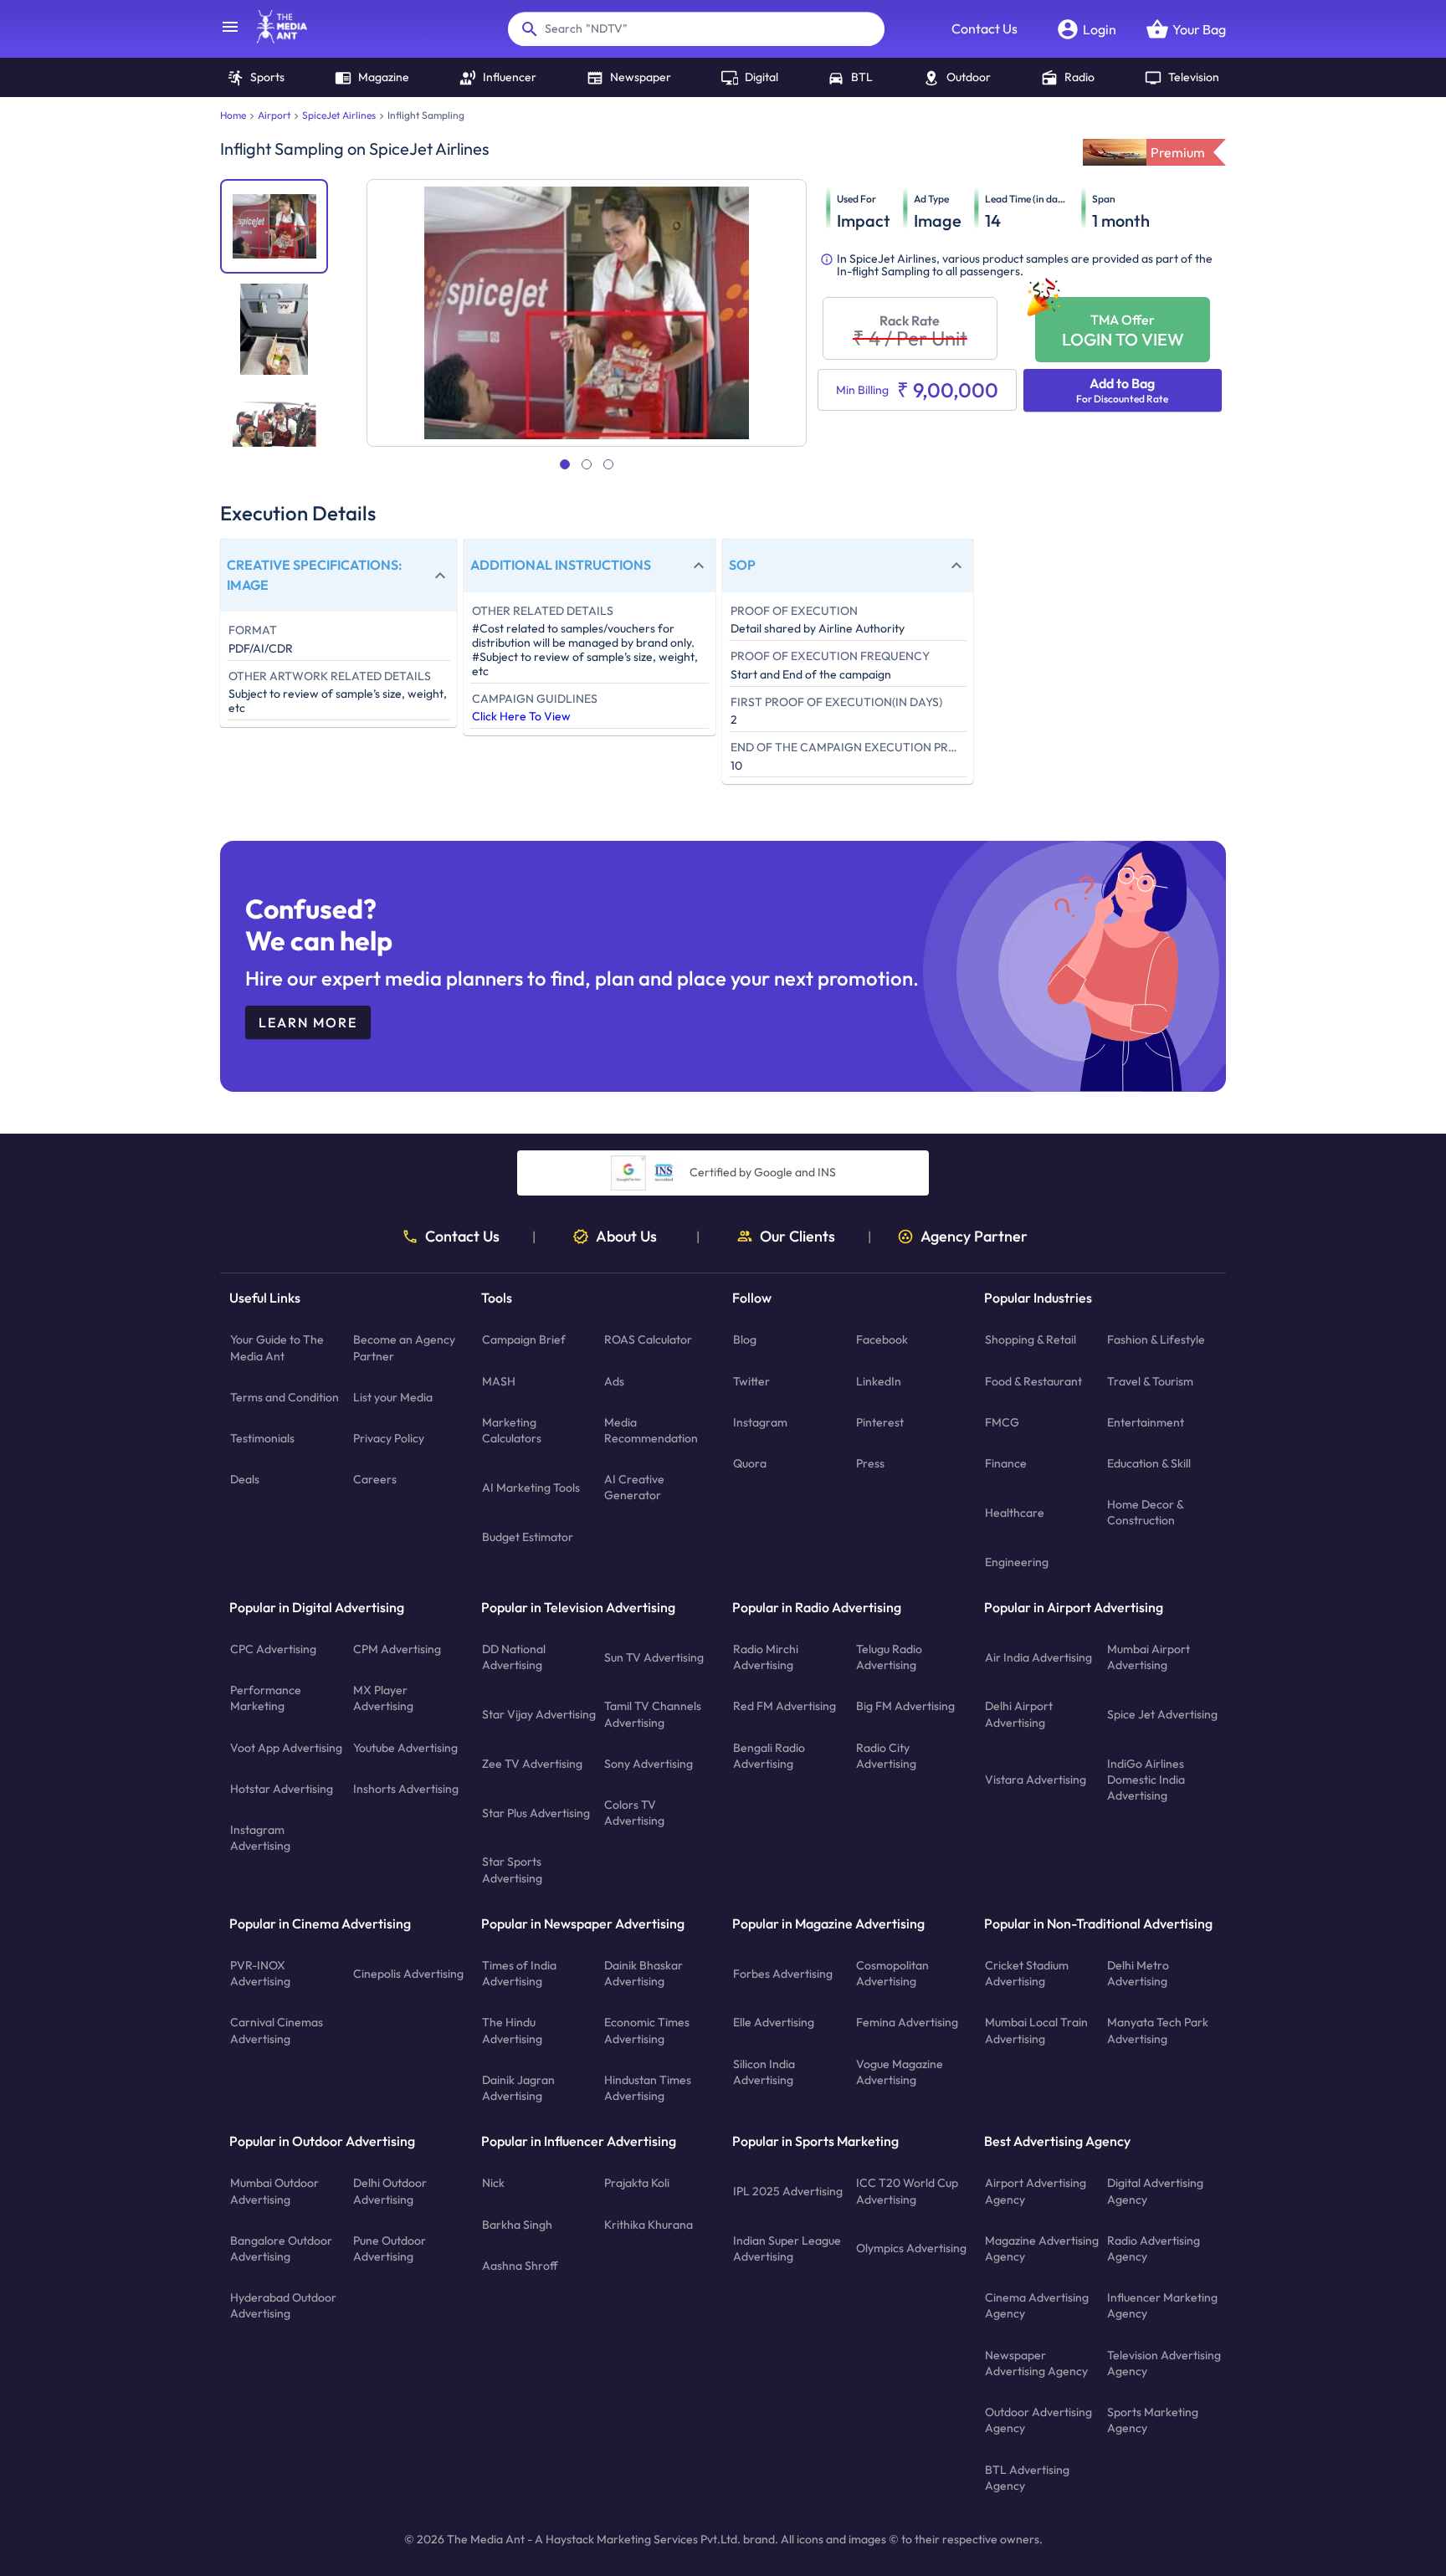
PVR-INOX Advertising (260, 1973)
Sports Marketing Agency (1153, 2420)
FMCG (1002, 1422)
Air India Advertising (1038, 1657)
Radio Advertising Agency (1154, 2248)
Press (870, 1463)
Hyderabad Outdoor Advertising (283, 2306)
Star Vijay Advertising (539, 1714)
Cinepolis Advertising (408, 1974)
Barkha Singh (517, 2225)
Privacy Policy (389, 1438)
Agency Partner (974, 1237)
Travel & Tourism (1150, 1381)
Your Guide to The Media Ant (277, 1348)
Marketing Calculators (512, 1430)
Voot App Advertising (286, 1748)
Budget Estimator (528, 1537)
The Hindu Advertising (512, 2031)
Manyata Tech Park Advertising (1158, 2031)
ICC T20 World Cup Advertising (907, 2192)
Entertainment (1146, 1422)
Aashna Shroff (520, 2266)
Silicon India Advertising (764, 2072)
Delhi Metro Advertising (1138, 1973)
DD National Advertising (514, 1657)
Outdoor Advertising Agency (1038, 2420)
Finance (1006, 1463)
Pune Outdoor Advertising (390, 2248)
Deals (245, 1480)
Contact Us (985, 28)
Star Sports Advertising (512, 1870)
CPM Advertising (397, 1649)
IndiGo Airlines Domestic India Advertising (1146, 1780)
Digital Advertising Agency (1155, 2192)
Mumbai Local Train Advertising (1036, 2031)
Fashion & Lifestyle (1156, 1340)
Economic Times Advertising (647, 2031)
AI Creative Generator (634, 1488)
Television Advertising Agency (1164, 2363)
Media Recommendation (651, 1430)
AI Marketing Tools (531, 1488)
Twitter (751, 1381)
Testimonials (262, 1438)
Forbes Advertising (783, 1974)
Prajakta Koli (637, 2184)
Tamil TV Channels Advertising (653, 1715)
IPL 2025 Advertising (788, 2191)
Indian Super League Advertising (787, 2248)
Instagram (760, 1422)
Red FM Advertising (785, 1707)
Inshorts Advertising (406, 1789)
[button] (338, 575)
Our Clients (797, 1237)
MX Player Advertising (383, 1699)
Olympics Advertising (911, 2249)
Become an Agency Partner (404, 1348)
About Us (626, 1237)
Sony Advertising (649, 1764)
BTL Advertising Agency (1027, 2478)
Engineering (1017, 1562)
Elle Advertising (774, 2023)
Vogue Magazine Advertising (900, 2072)
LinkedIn (879, 1381)
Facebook (882, 1340)
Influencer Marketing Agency (1162, 2306)
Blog (745, 1340)
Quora (750, 1463)
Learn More (308, 1022)
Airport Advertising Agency (1036, 2192)
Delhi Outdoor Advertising (390, 2192)
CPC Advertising (273, 1649)
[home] (274, 38)
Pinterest (880, 1422)
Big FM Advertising (905, 1707)
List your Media (393, 1397)
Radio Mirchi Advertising (766, 1657)
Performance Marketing (266, 1699)
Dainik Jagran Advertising (518, 2088)
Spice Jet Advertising (1162, 1714)
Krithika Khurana (649, 2225)
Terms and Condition (285, 1397)
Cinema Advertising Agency (1037, 2306)
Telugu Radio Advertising (889, 1657)
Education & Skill (1149, 1463)
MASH (499, 1381)
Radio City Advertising (886, 1756)
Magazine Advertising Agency (1042, 2248)
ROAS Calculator (648, 1340)
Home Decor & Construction (1145, 1513)
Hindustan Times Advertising (648, 2088)
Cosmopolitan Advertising (892, 1973)
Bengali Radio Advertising (769, 1756)
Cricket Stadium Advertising (1027, 1973)
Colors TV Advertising (634, 1813)
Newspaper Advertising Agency (1036, 2363)
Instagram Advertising (260, 1838)
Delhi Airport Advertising (1019, 1715)
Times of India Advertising (519, 1973)
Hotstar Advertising (282, 1789)
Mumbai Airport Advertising (1149, 1657)
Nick (493, 2184)
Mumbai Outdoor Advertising (274, 2192)
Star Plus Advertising (536, 1813)
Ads (614, 1381)
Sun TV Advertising (654, 1657)
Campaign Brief (524, 1340)
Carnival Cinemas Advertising (277, 2031)
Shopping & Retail (1031, 1340)
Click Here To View (521, 716)
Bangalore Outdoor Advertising (281, 2248)
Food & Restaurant (1033, 1381)
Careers (375, 1480)
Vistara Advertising (1036, 1780)
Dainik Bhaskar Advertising (644, 1973)
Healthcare (1015, 1513)
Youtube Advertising (405, 1748)
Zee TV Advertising (532, 1764)
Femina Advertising (907, 2023)
